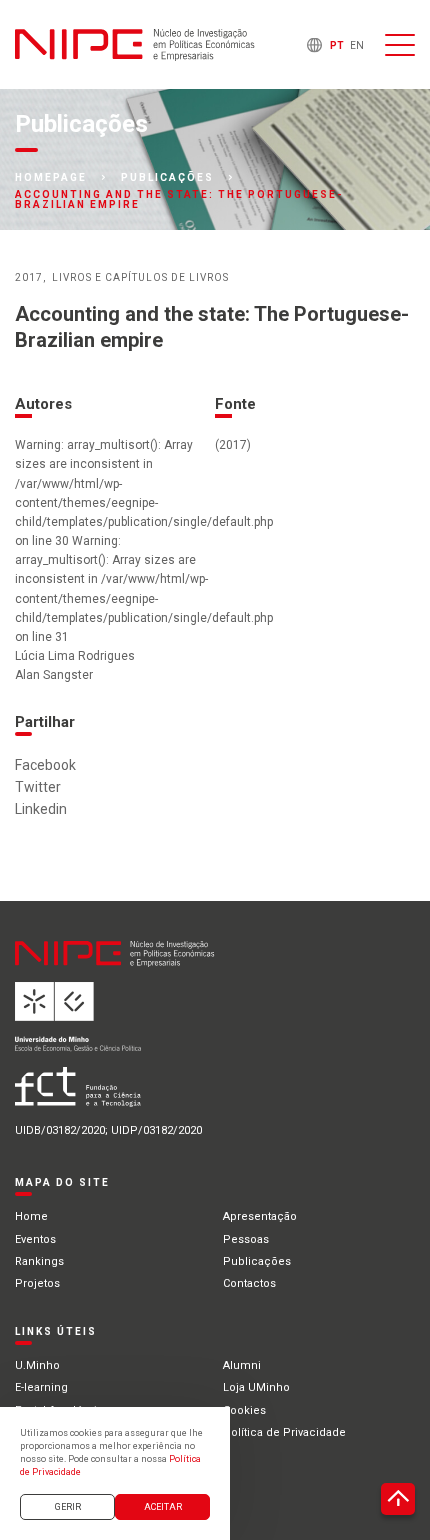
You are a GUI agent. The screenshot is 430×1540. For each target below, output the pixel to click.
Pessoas (246, 1239)
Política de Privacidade (284, 1432)
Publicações (167, 178)
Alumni (242, 1365)
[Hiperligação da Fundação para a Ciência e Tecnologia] (141, 1094)
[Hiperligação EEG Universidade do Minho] (141, 1024)
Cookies (244, 1410)
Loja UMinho (256, 1387)
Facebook (45, 765)
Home (31, 1216)
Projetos (37, 1283)
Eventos (35, 1239)
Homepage (51, 178)
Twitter (38, 787)
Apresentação (260, 1216)
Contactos (249, 1283)
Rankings (39, 1261)
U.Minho (37, 1365)
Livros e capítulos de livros (140, 277)
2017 (29, 277)
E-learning (41, 1387)
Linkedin (41, 809)
